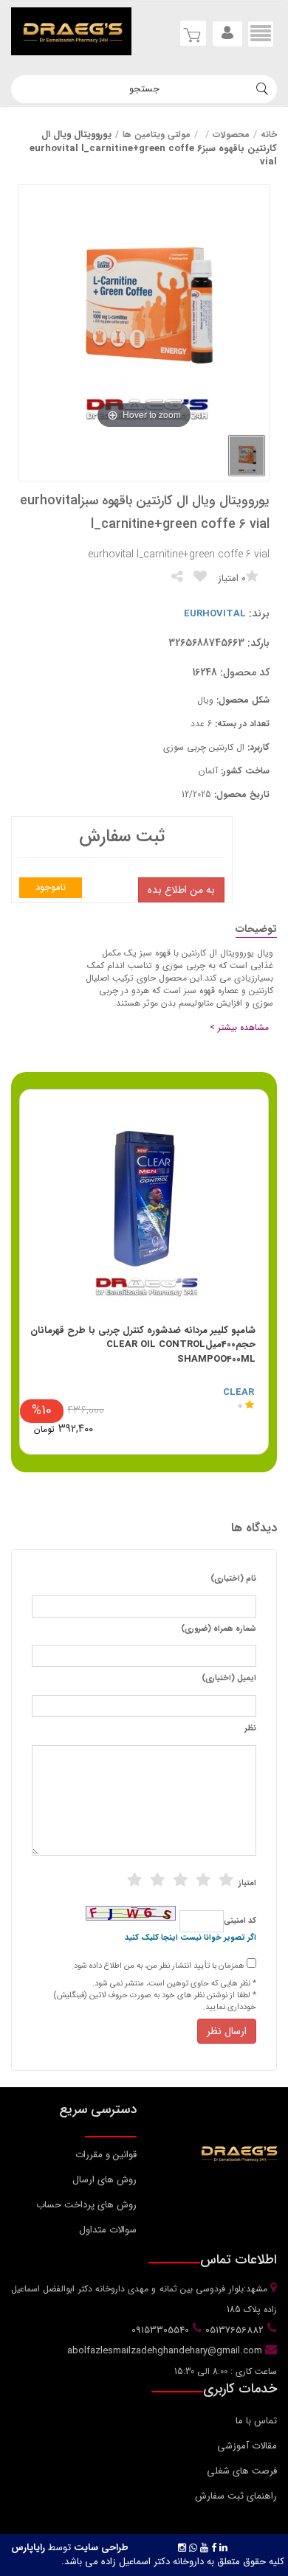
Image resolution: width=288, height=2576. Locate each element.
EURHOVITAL (215, 614)
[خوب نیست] (134, 1880)
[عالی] (226, 1880)
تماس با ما (256, 2421)
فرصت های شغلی (242, 2471)
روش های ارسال (104, 2180)
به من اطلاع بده (181, 890)
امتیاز (247, 1884)
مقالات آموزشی (247, 2446)
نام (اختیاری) (233, 1579)
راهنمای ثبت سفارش (236, 2496)
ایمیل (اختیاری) (229, 1679)
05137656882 (233, 2330)
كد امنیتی (240, 1921)
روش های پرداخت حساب (86, 2205)
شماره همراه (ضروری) (219, 1629)
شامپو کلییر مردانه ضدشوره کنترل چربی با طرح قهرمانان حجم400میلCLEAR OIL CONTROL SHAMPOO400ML (143, 1345)
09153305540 (159, 2330)
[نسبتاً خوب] (157, 1880)
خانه (269, 135)
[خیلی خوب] (203, 1880)
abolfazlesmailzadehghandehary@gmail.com (166, 2351)
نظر (250, 1729)
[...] (247, 456)
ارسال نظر (227, 2031)
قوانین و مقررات (106, 2155)
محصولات (231, 135)
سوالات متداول (108, 2230)
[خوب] (180, 1880)
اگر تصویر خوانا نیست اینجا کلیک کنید (191, 1938)
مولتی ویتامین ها (157, 135)
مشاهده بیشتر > (239, 1027)
